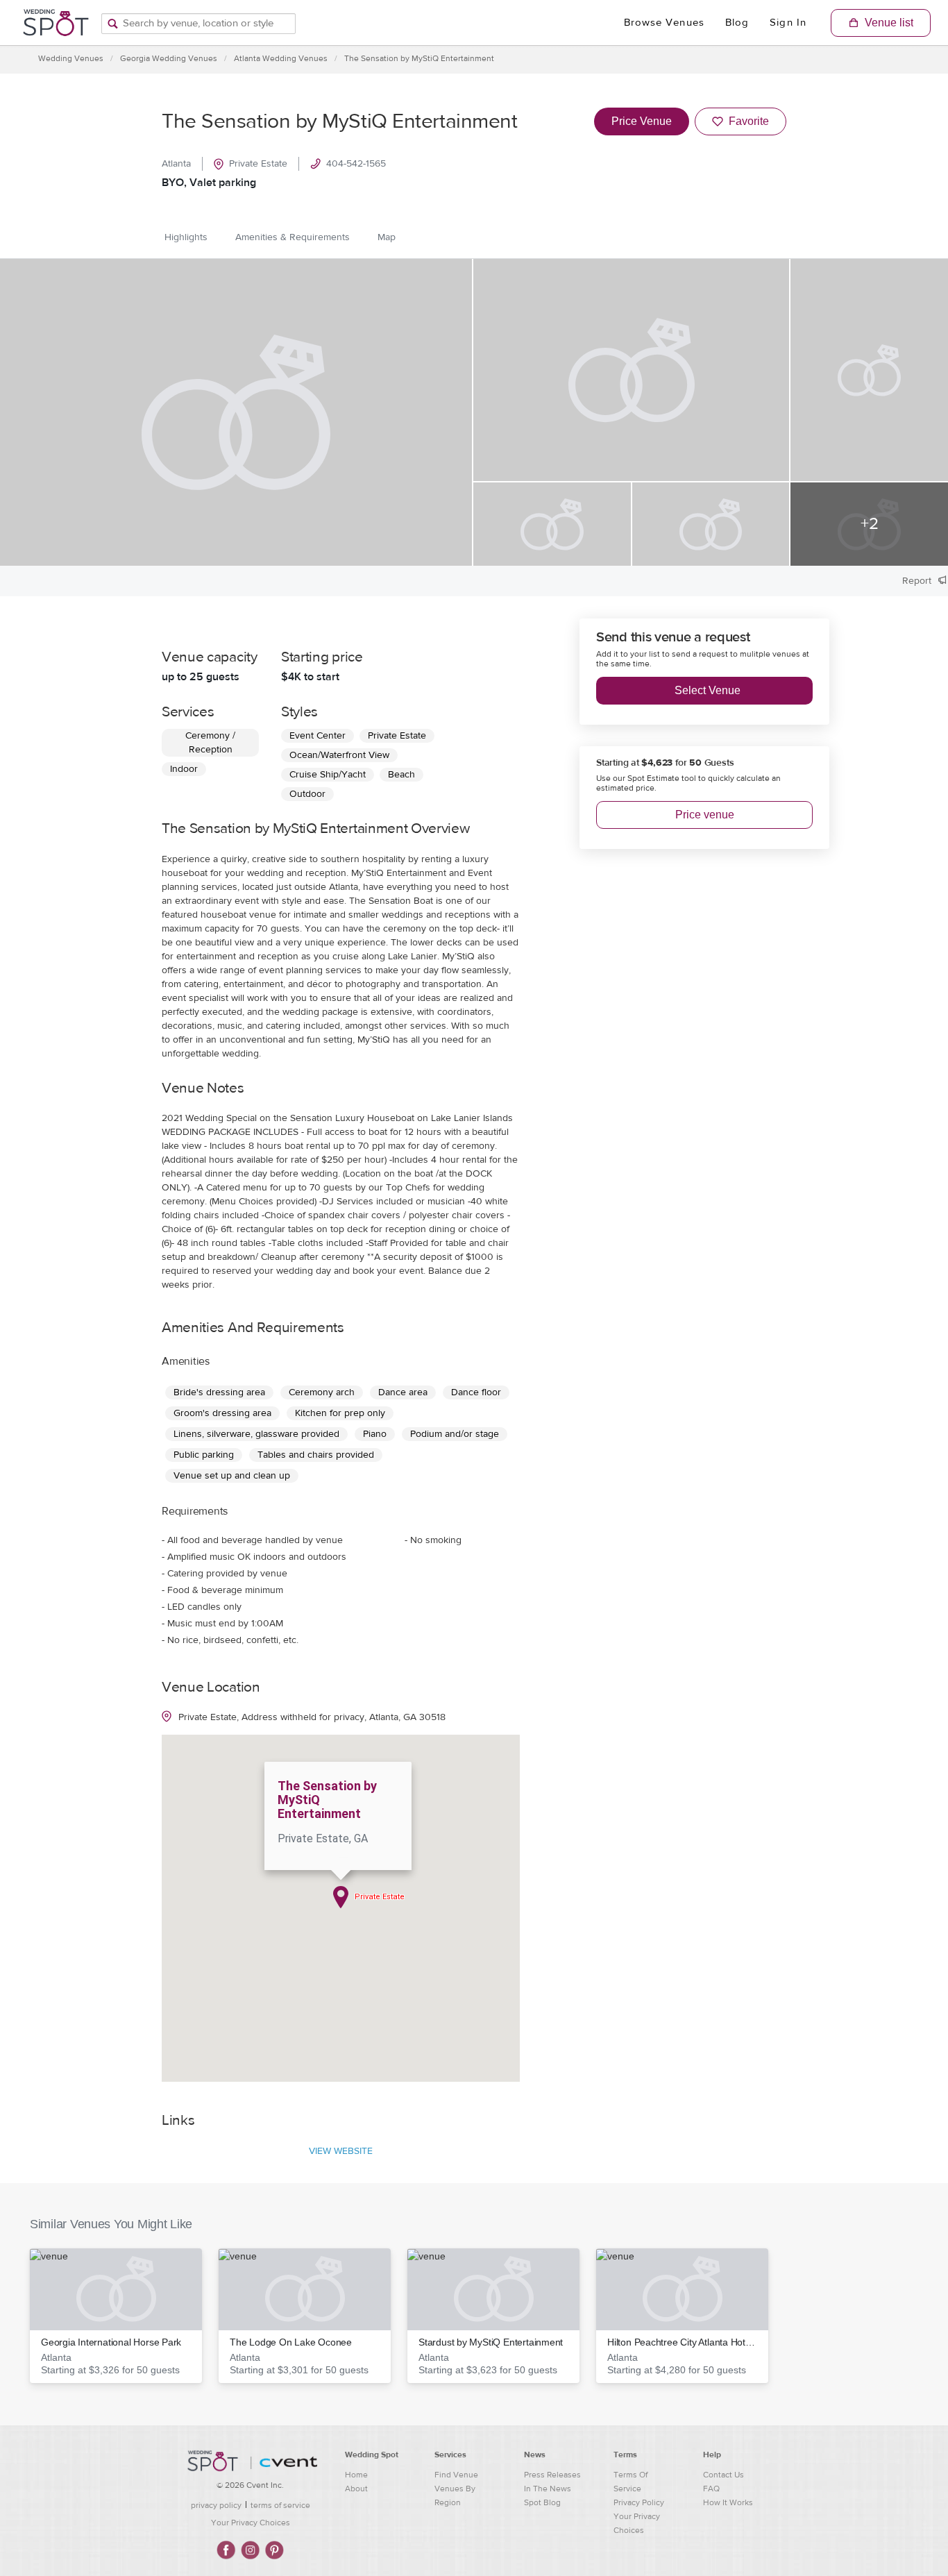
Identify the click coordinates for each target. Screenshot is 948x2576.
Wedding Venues (71, 58)
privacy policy (216, 2505)
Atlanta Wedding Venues (281, 58)
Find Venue (456, 2475)
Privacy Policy (639, 2502)
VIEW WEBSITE (341, 2151)
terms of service (280, 2505)
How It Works (728, 2502)
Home (356, 2475)
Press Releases (552, 2475)
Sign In (788, 23)
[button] (116, 2316)
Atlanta (176, 164)
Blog (737, 23)
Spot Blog (542, 2502)
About (356, 2489)
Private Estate (258, 164)
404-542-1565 (356, 164)
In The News (548, 2489)
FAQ (711, 2489)
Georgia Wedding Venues (169, 58)
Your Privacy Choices (251, 2523)
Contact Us (723, 2475)
